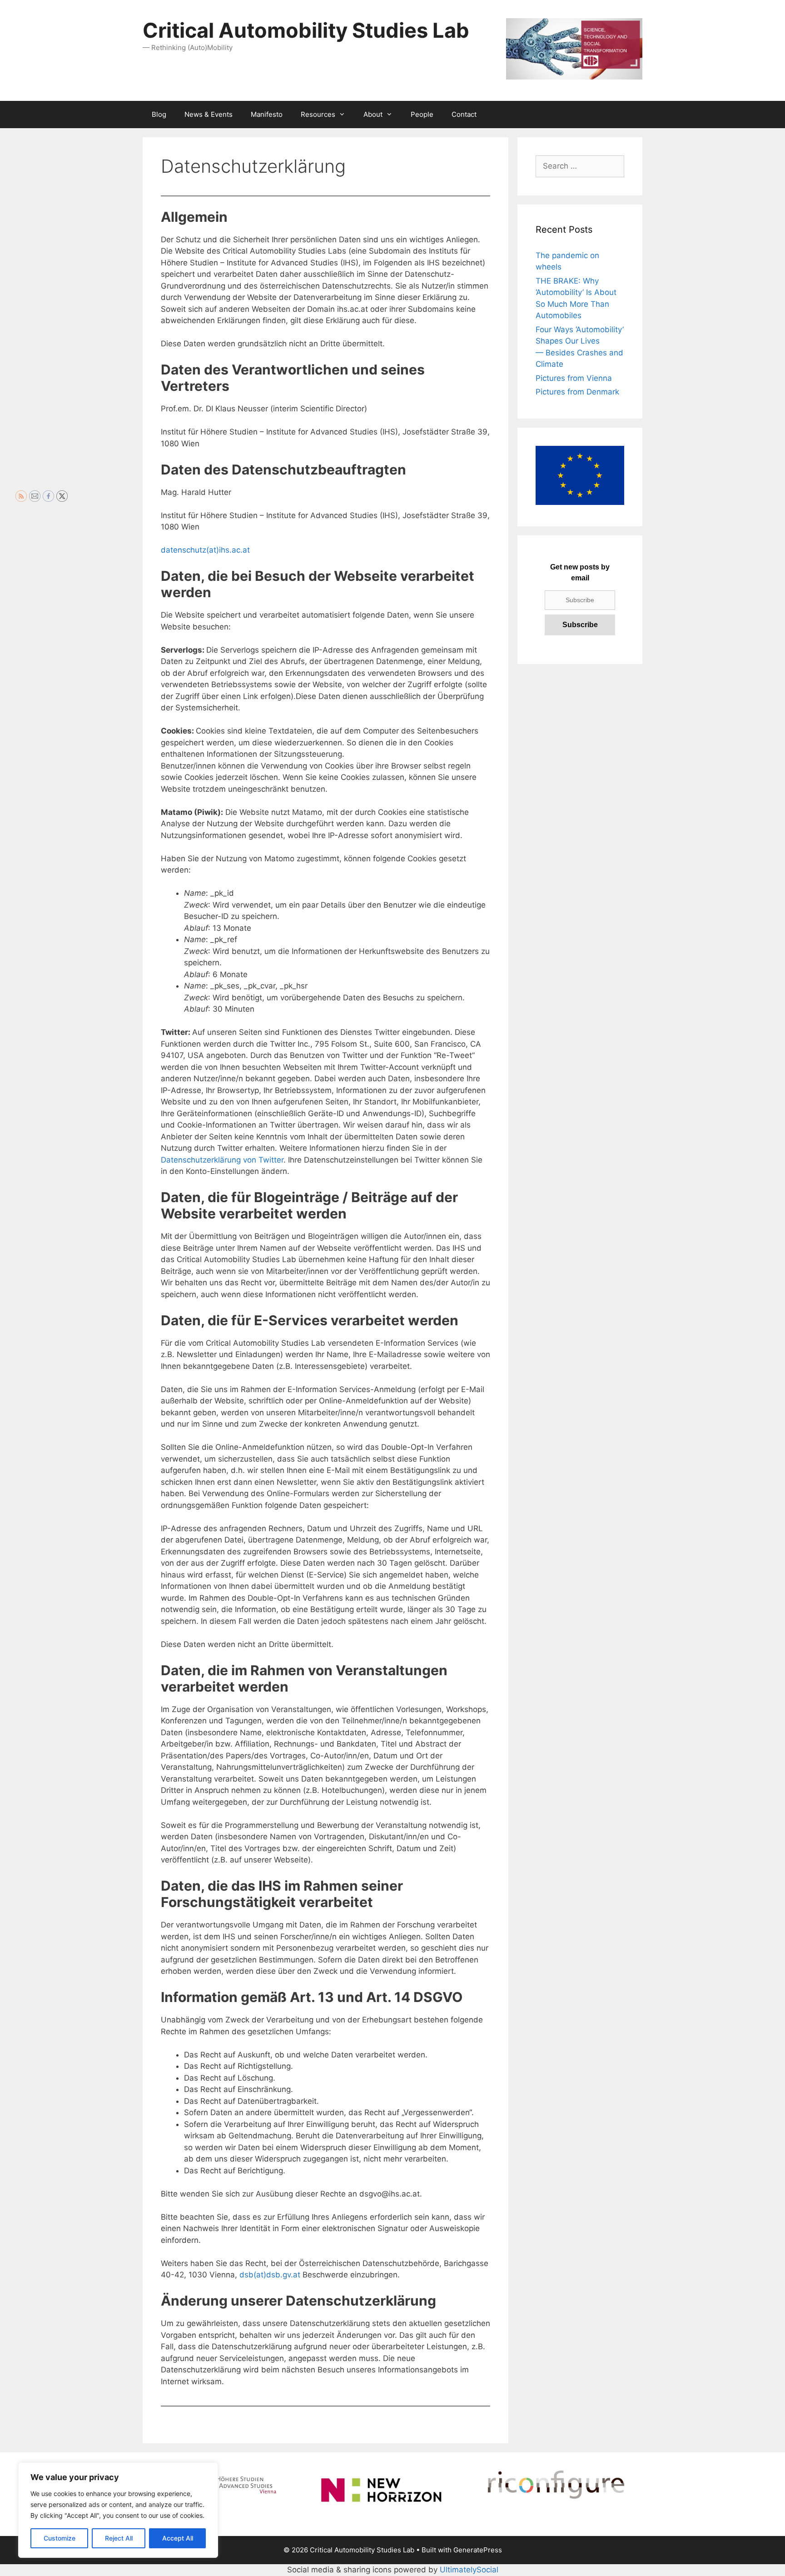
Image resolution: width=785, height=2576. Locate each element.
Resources (318, 114)
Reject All (119, 2538)
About (373, 114)
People (422, 114)
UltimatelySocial (469, 2570)
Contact (464, 114)
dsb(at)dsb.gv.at (270, 2275)
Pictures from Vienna (574, 378)
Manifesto (267, 114)
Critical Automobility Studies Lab (306, 30)
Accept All (178, 2538)
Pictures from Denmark (577, 392)
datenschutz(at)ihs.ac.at (205, 550)
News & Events (209, 114)
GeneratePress (478, 2550)
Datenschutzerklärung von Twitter (222, 1160)
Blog (159, 114)
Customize (60, 2538)
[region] (118, 2510)
